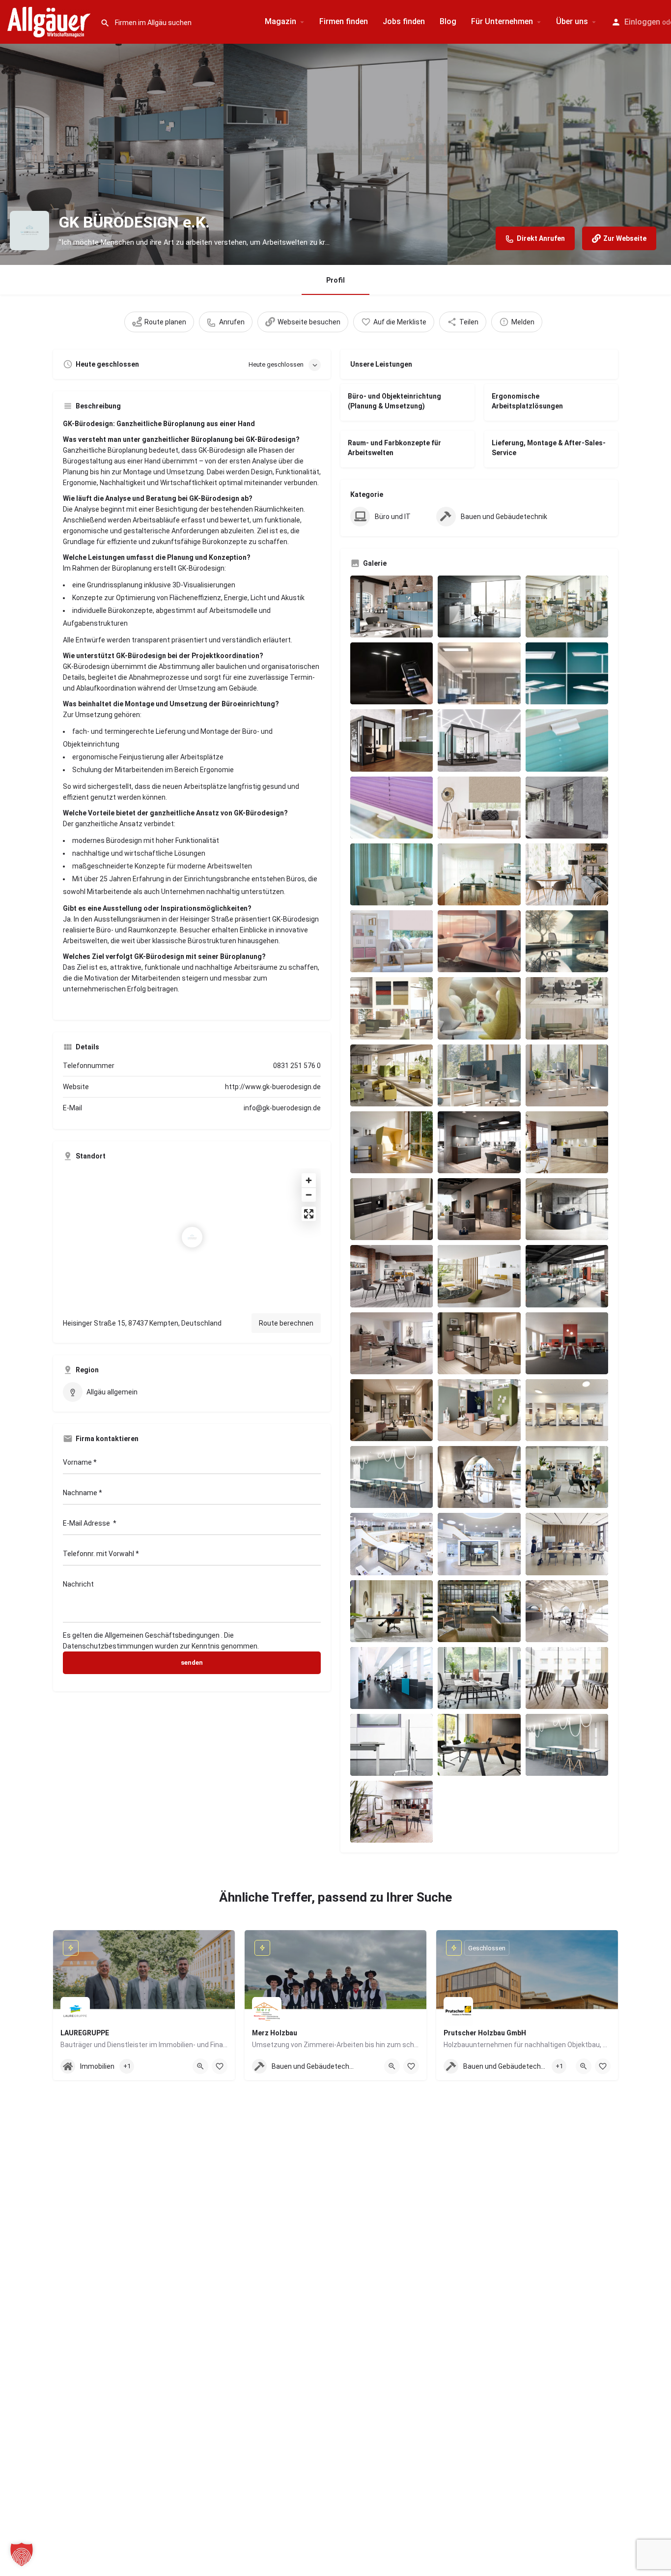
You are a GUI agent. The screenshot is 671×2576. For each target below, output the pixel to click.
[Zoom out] (309, 1195)
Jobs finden (404, 21)
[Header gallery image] (112, 154)
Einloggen (642, 22)
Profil (335, 280)
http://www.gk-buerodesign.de (273, 1087)
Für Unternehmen (502, 21)
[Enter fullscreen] (309, 1214)
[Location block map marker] (192, 1237)
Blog (448, 21)
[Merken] (220, 2066)
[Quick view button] (200, 2066)
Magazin (280, 21)
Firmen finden (344, 21)
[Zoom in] (309, 1180)
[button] (22, 2554)
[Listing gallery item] (391, 607)
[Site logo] (50, 21)
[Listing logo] (29, 231)
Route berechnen (286, 1323)
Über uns (572, 21)
